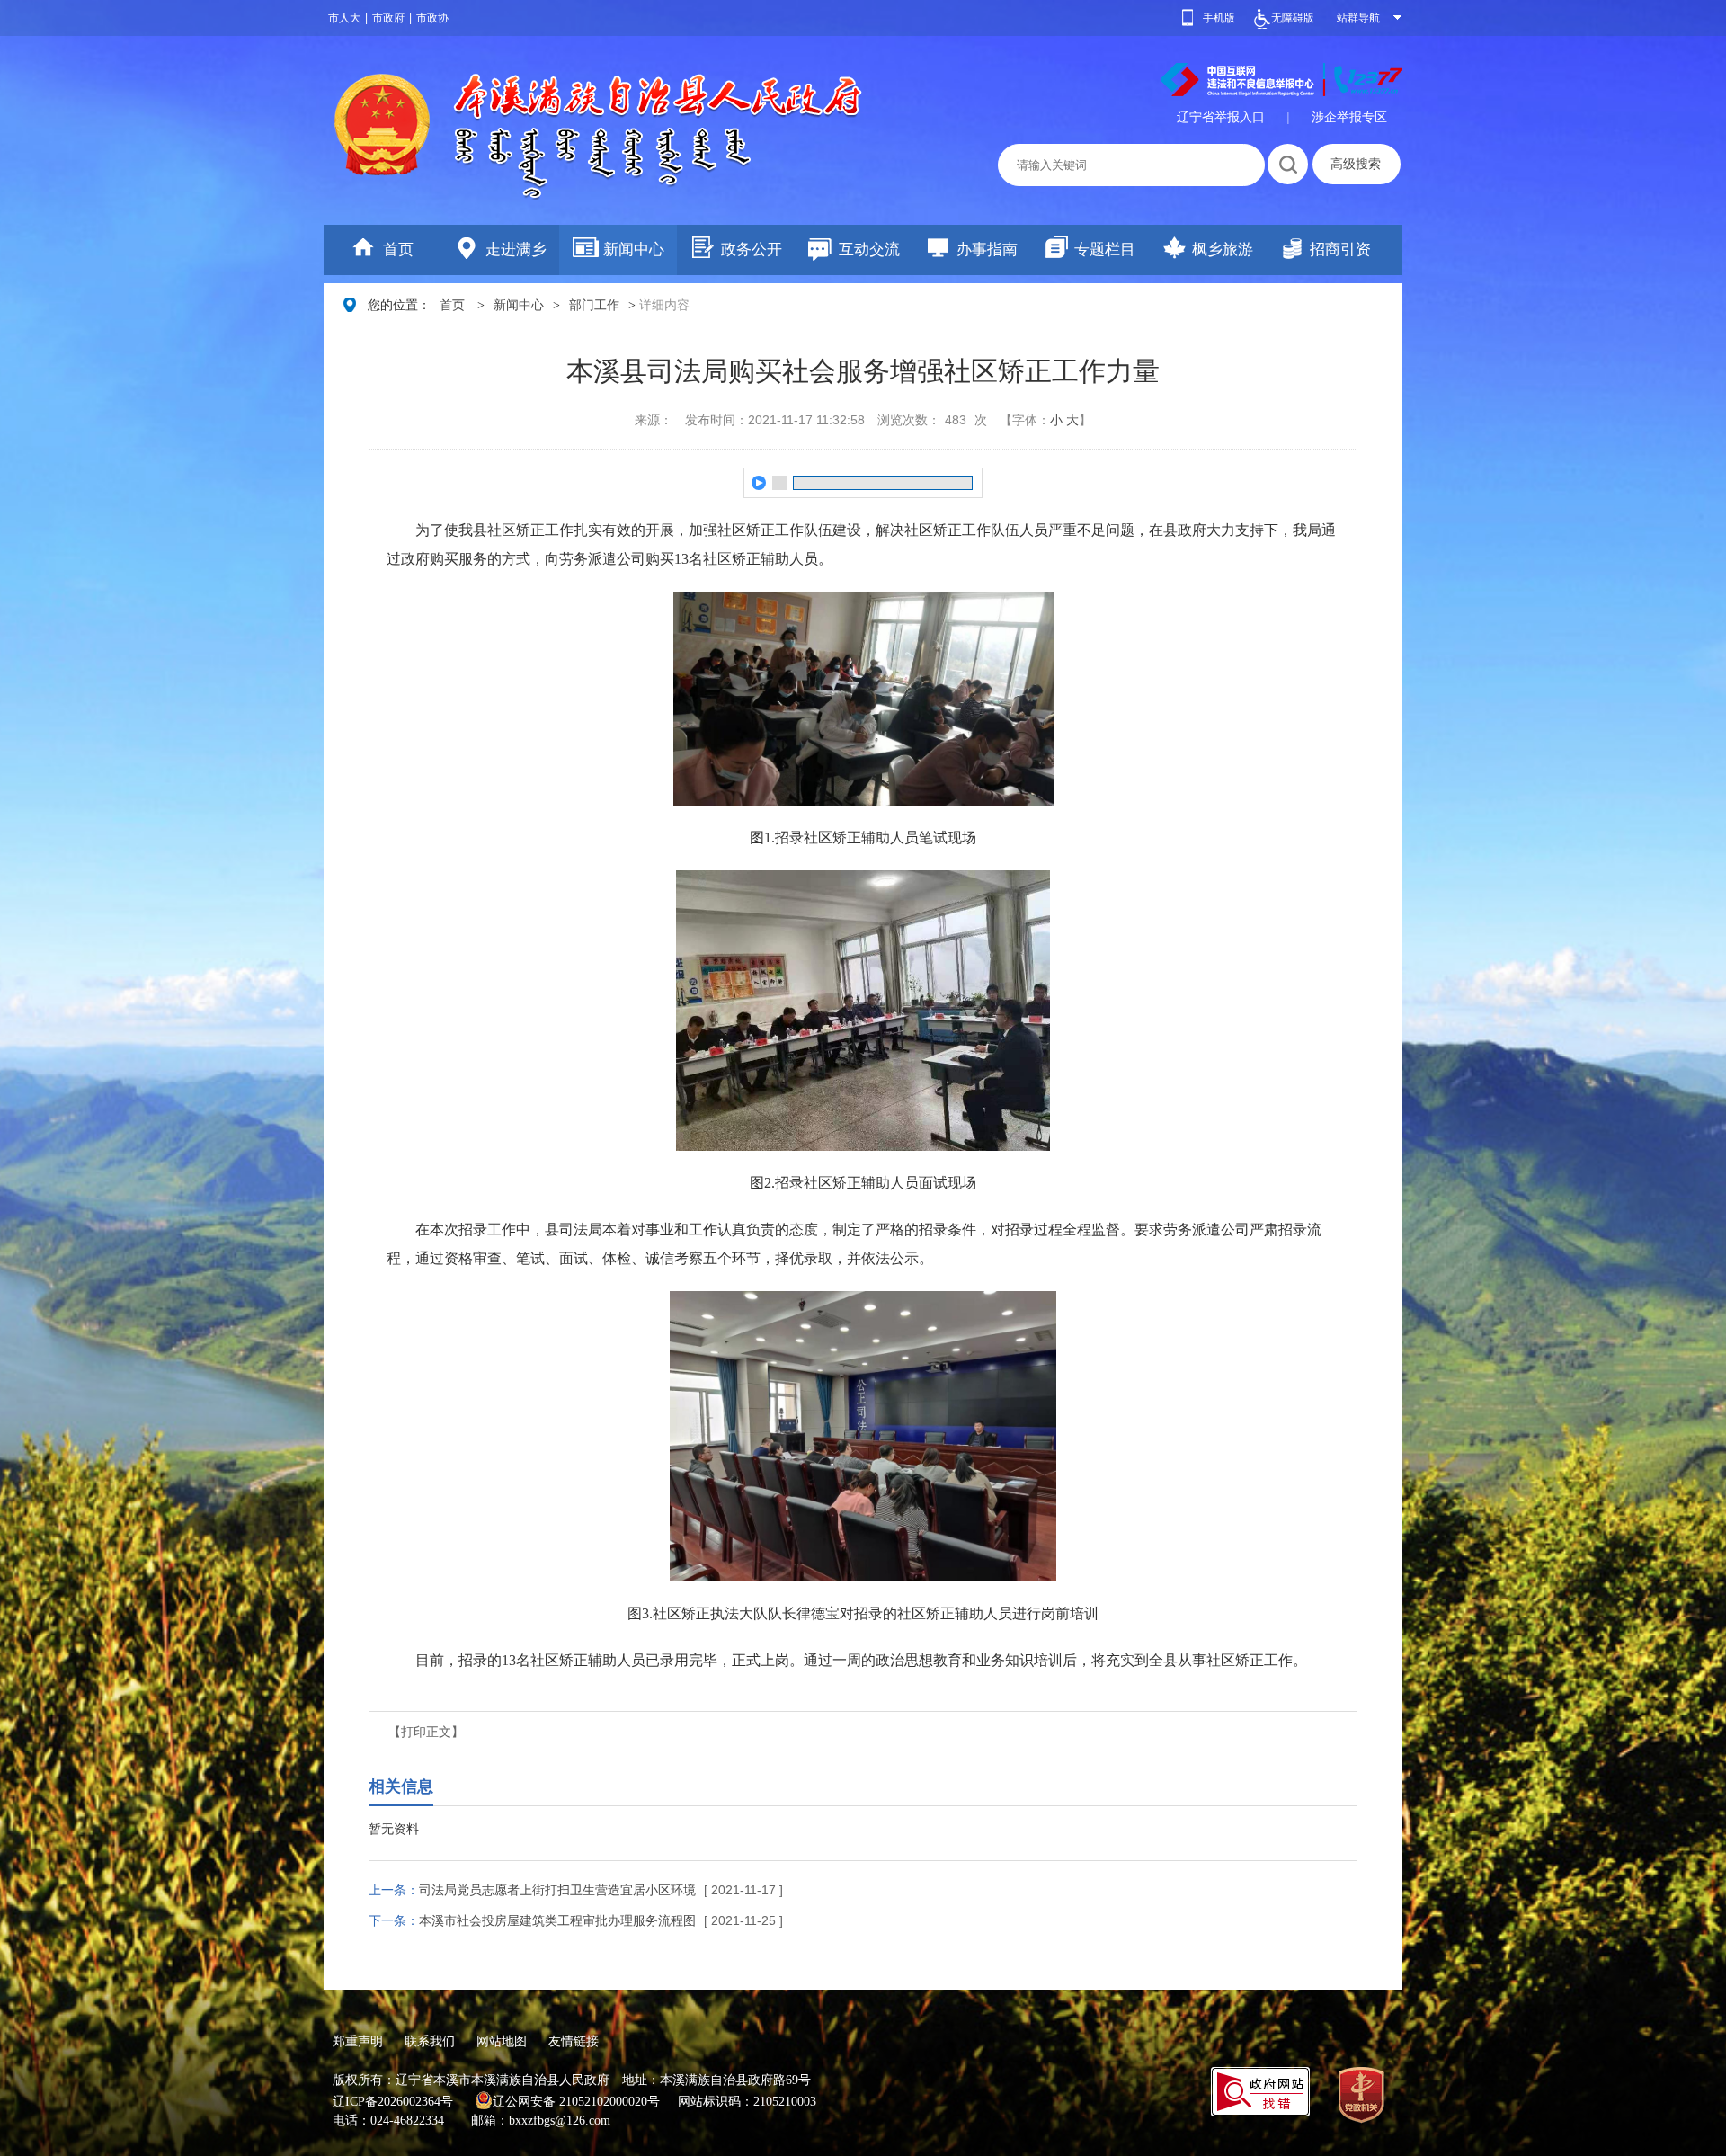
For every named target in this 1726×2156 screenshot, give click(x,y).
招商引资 (1340, 249)
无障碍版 (1293, 18)
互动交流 (869, 249)
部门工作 (594, 305)
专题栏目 (1105, 249)
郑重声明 (358, 2041)
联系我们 (430, 2041)
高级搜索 (1356, 164)
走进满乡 (516, 249)
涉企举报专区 (1349, 117)
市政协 (432, 18)
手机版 (1219, 18)
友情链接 (574, 2041)
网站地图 (502, 2041)
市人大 (344, 18)
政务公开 (752, 249)
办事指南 (987, 249)
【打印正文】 (426, 1732)
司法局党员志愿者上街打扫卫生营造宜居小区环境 (557, 1890)
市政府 (388, 18)
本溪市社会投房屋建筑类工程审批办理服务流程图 (557, 1920)
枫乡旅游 (1223, 249)
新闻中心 (634, 249)
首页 (398, 249)
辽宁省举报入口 (1221, 117)
